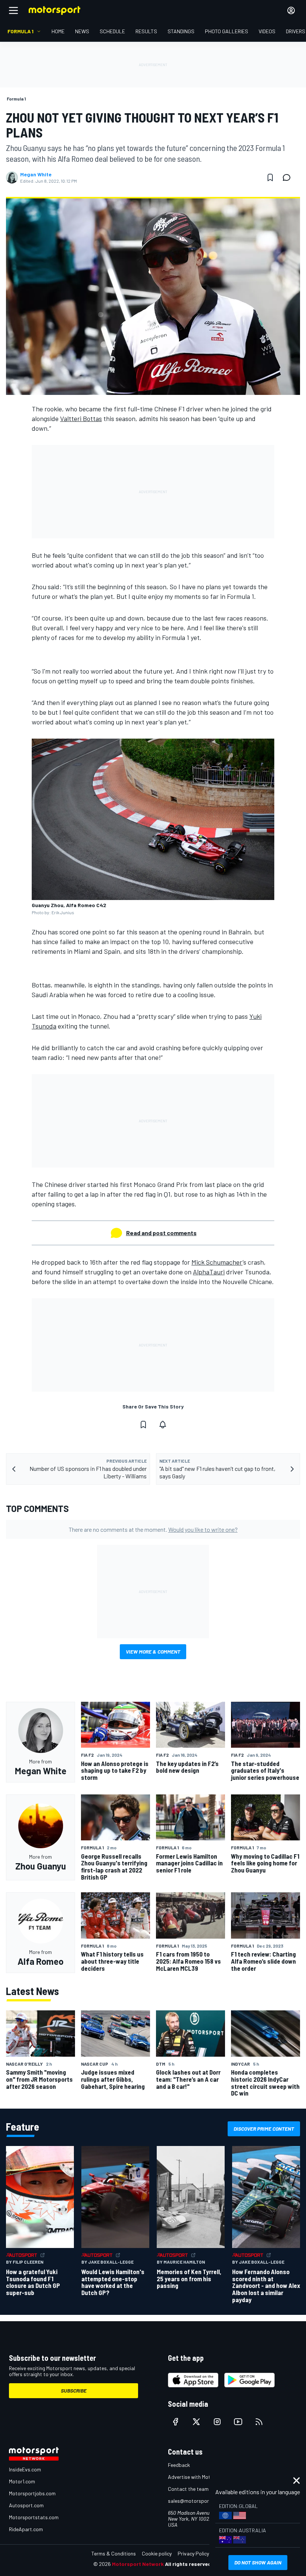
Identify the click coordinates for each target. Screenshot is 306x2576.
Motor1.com (22, 2481)
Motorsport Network (138, 2564)
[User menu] (291, 10)
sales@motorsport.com (195, 2501)
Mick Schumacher (217, 1262)
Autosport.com (26, 2505)
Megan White (36, 174)
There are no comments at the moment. (153, 1529)
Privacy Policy (193, 2553)
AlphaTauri (209, 1272)
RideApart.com (26, 2529)
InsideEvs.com (25, 2469)
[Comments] (289, 177)
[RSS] (259, 2422)
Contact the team (188, 2489)
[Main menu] (13, 10)
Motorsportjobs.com (32, 2493)
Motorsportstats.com (34, 2517)
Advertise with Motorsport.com (203, 2477)
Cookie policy (157, 2553)
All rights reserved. (189, 2564)
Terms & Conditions (114, 2553)
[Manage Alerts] (163, 1425)
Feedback (179, 2465)
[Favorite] (270, 177)
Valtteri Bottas (81, 418)
